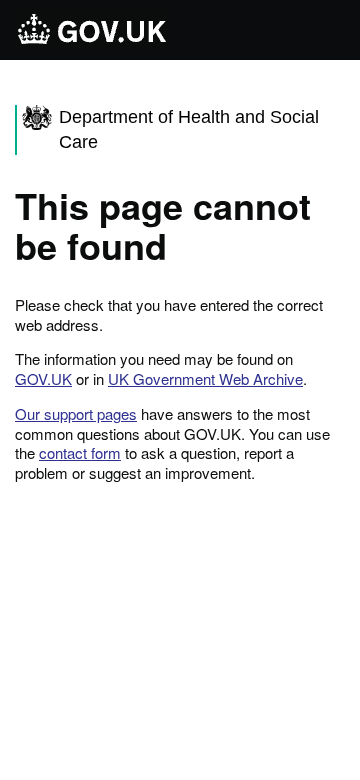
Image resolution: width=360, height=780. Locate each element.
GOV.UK (43, 378)
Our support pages (76, 413)
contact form (80, 452)
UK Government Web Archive (205, 378)
